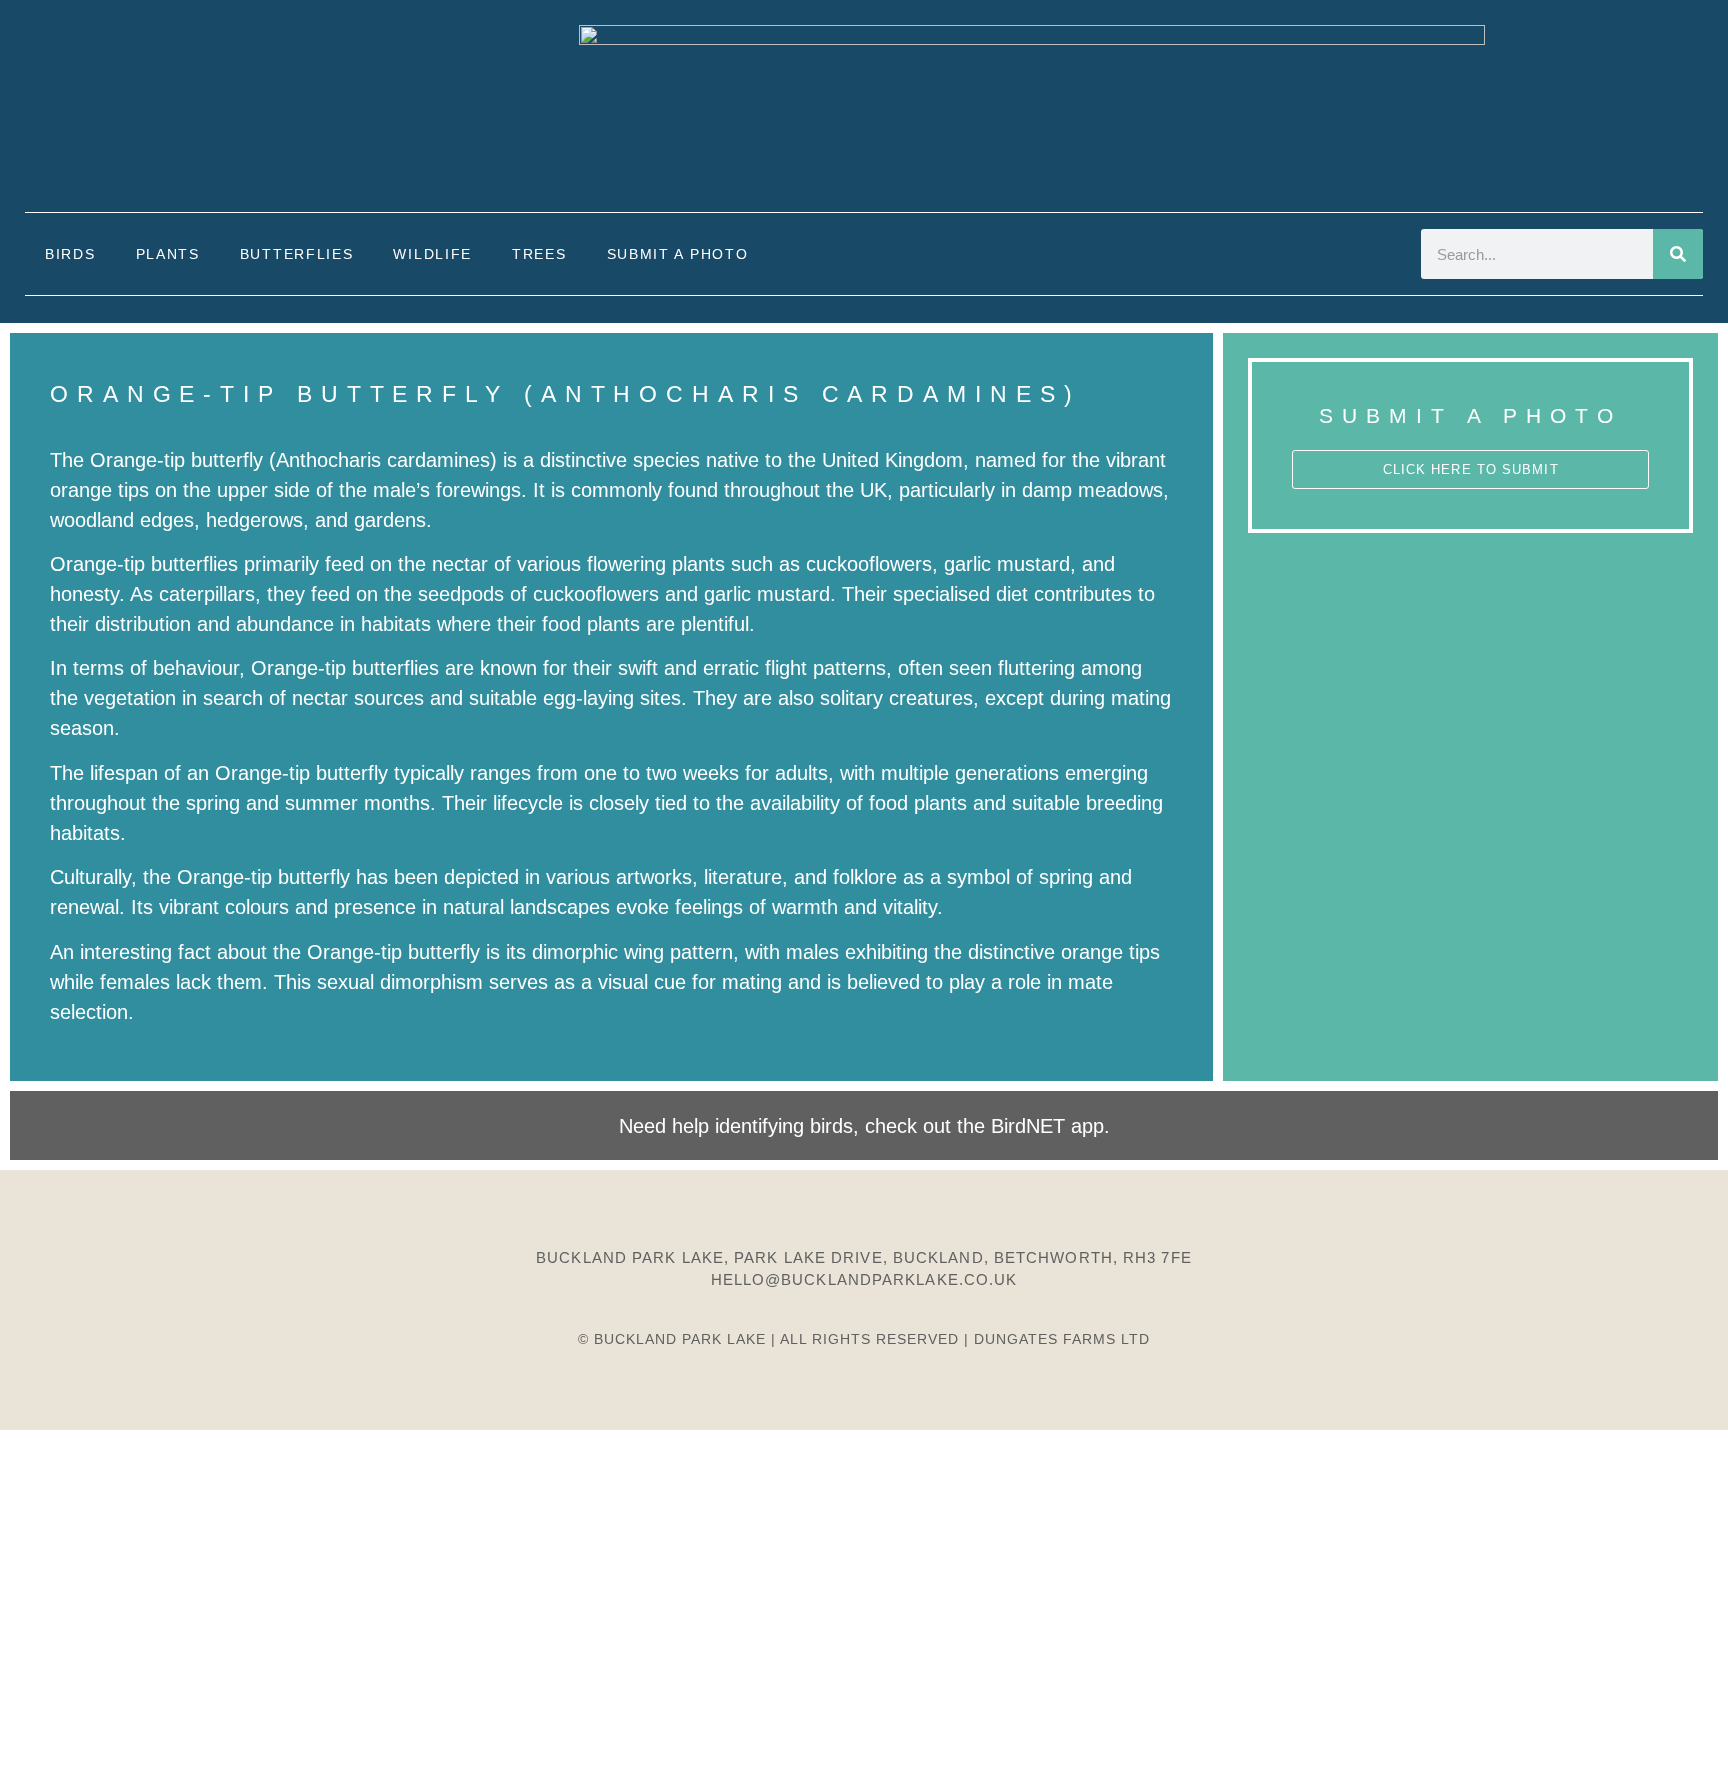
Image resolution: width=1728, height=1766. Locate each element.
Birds (70, 254)
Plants (168, 254)
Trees (539, 254)
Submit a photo (678, 254)
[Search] (1678, 254)
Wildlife (432, 254)
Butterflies (297, 254)
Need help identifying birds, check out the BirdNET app (861, 1126)
